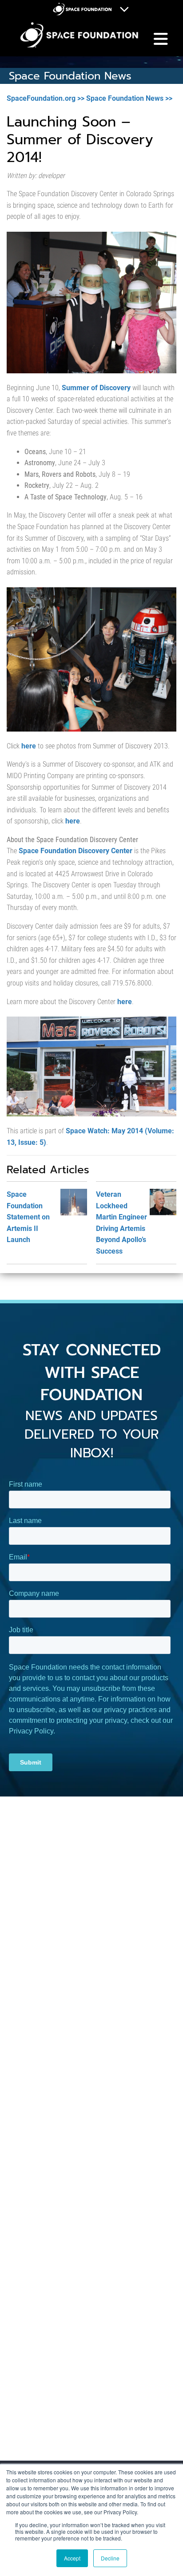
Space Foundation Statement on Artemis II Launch (28, 1217)
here (29, 746)
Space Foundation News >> (129, 98)
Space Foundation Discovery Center (76, 851)
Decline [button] (110, 2558)
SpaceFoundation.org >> (46, 98)
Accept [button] (72, 2558)
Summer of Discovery (96, 388)
